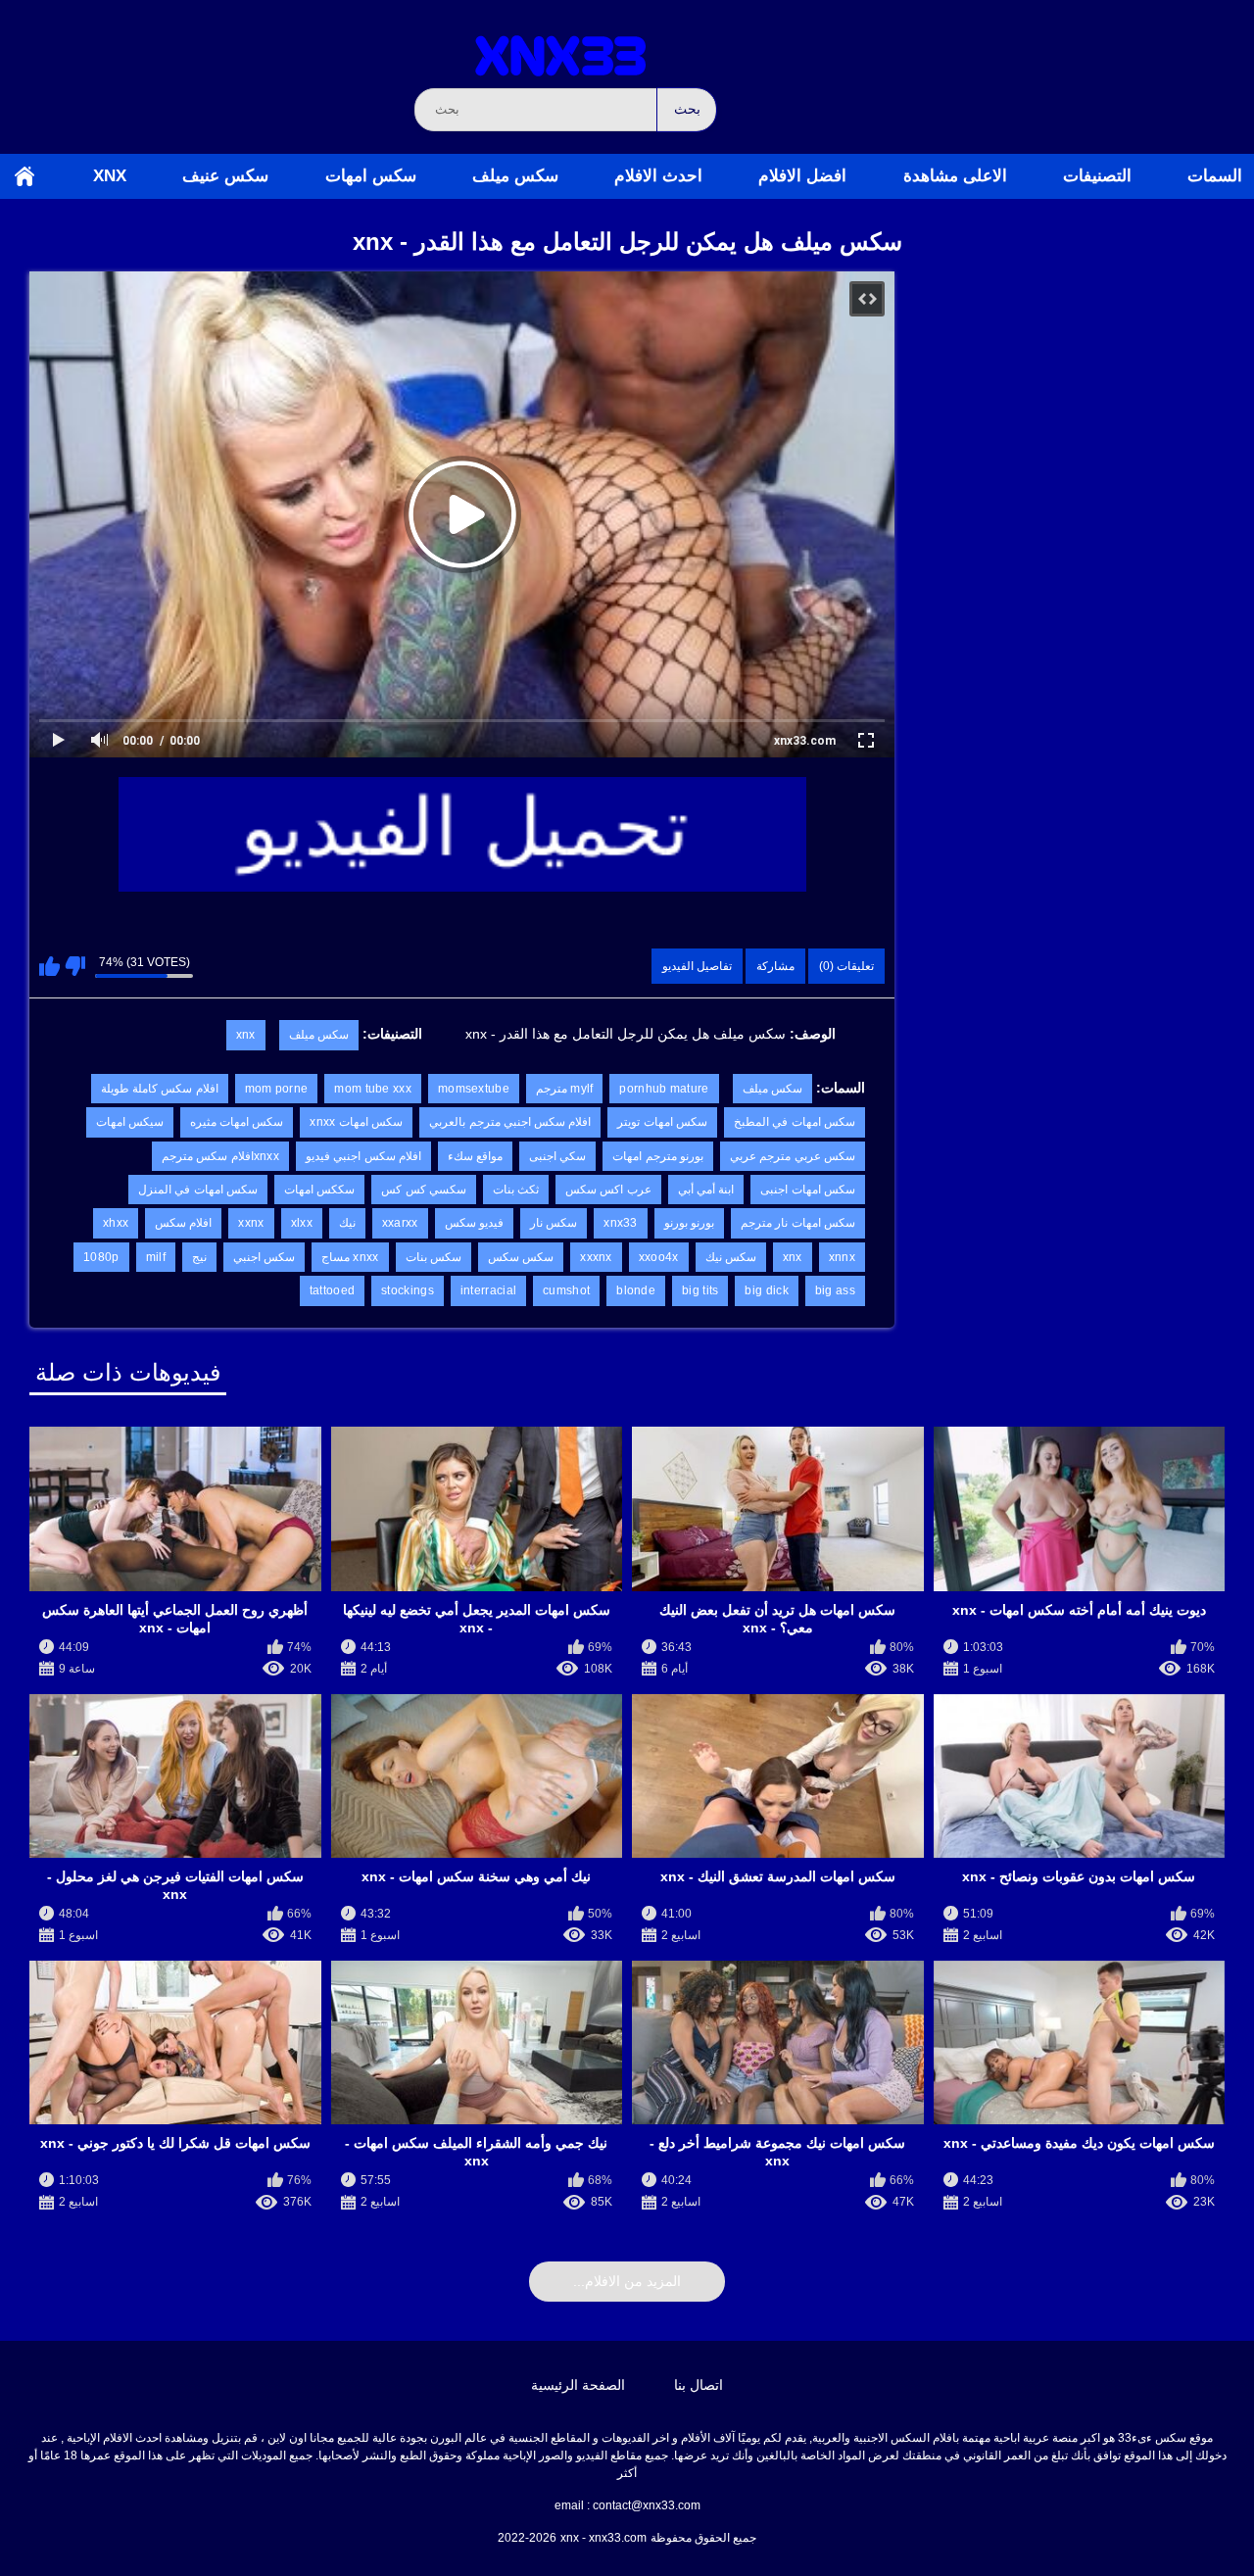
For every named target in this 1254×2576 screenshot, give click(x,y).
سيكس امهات (130, 1122)
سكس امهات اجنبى (808, 1190)
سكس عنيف (225, 176)
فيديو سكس (474, 1223)
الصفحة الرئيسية (24, 176)
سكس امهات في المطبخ (795, 1122)
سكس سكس (521, 1257)
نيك (347, 1223)
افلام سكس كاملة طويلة (160, 1089)
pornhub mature (664, 1089)
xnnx (842, 1257)
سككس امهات (319, 1190)
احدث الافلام (658, 176)
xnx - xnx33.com (603, 2538)
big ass (835, 1290)
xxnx (251, 1223)
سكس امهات (371, 176)
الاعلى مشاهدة (955, 176)
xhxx (116, 1223)
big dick (766, 1290)
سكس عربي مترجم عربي (793, 1156)
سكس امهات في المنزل (198, 1190)
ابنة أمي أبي (706, 1190)
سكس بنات (434, 1257)
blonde (636, 1290)
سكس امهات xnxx (356, 1122)
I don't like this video (75, 966)
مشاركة (775, 966)
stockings (408, 1290)
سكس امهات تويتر (662, 1122)
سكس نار (554, 1223)
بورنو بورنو (689, 1223)
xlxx (302, 1223)
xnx (110, 176)
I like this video (49, 966)
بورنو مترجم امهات (658, 1156)
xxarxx (400, 1223)
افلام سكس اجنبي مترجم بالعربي (510, 1122)
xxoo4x (659, 1257)
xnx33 (621, 1223)
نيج (199, 1257)
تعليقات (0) (846, 966)
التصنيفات (1097, 176)
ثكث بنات (516, 1190)
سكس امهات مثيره (237, 1122)
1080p (101, 1257)
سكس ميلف (515, 176)
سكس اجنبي (264, 1257)
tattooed (332, 1290)
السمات (1215, 176)
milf (156, 1257)
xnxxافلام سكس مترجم (220, 1156)
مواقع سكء (475, 1156)
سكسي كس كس (424, 1190)
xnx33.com (805, 741)
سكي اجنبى (557, 1156)
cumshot (566, 1290)
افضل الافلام (802, 176)
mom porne (277, 1089)
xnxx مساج (350, 1257)
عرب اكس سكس (608, 1190)
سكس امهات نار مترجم (798, 1223)
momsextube (474, 1089)
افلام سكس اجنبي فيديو (363, 1156)
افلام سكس (183, 1223)
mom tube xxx (373, 1089)
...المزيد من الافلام (627, 2281)
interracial (488, 1290)
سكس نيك (731, 1257)
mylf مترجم (565, 1089)
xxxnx (596, 1257)
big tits (700, 1290)
